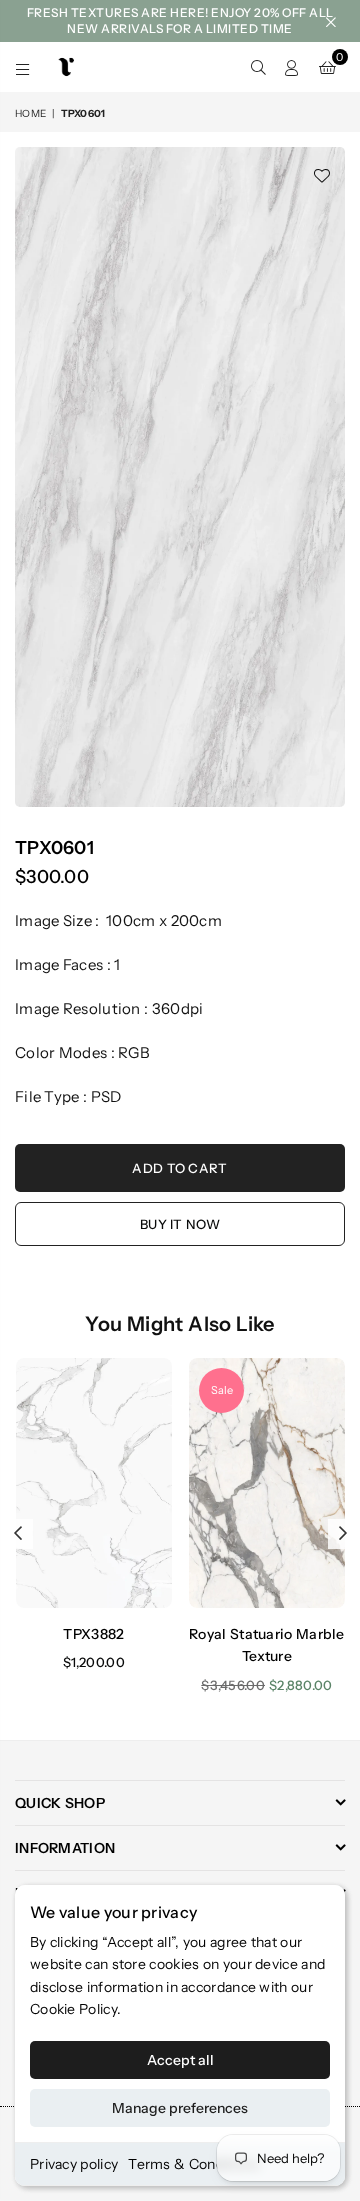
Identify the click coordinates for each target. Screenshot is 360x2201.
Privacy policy (74, 2164)
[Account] (292, 67)
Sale (222, 1390)
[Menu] (23, 67)
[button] (327, 67)
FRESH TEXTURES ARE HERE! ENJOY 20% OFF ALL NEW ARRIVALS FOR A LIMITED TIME (180, 20)
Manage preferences (180, 2108)
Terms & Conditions (193, 2164)
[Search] (258, 67)
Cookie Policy (73, 2009)
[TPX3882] (94, 1483)
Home (30, 113)
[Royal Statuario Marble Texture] (267, 1483)
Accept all (180, 2060)
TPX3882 (93, 1634)
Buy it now (180, 1224)
